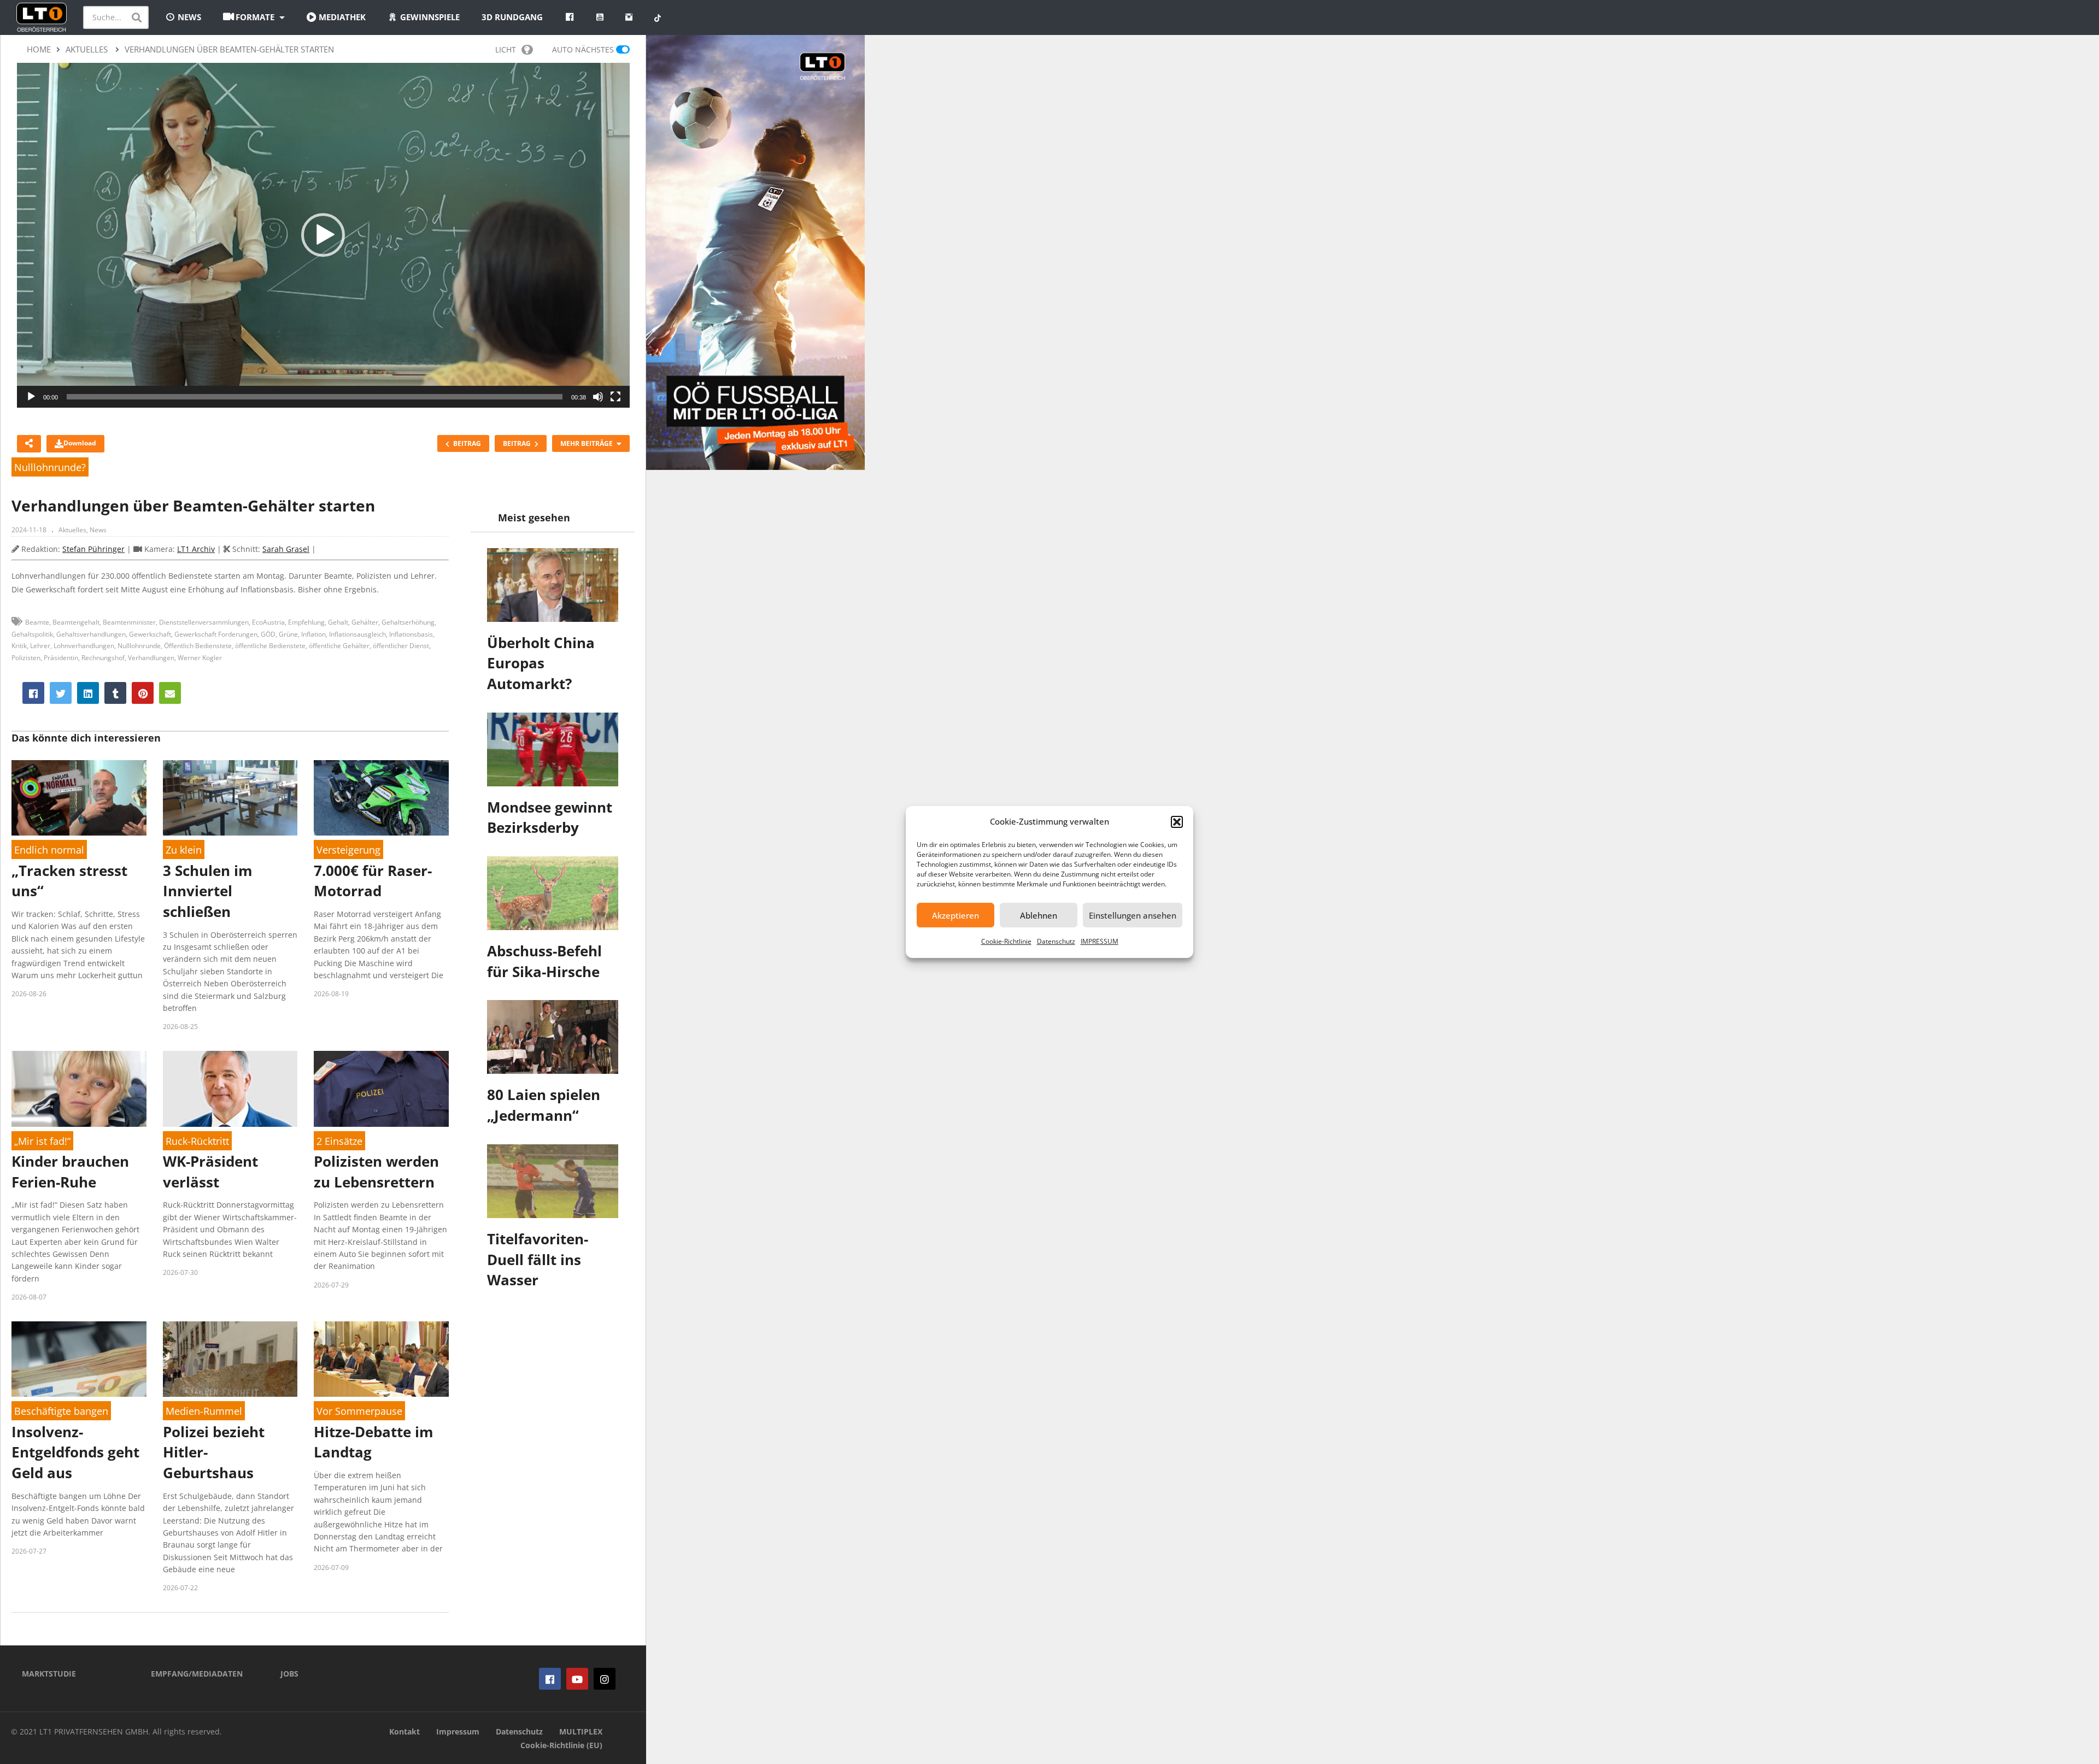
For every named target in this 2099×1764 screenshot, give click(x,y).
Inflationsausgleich (357, 634)
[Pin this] (143, 693)
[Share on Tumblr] (115, 693)
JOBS (289, 1674)
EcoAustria (268, 622)
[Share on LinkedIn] (88, 693)
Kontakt (404, 1731)
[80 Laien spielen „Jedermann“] (553, 1037)
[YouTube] (577, 1679)
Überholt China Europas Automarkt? (541, 663)
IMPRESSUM (1100, 941)
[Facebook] (550, 1679)
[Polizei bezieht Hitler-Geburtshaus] (230, 1359)
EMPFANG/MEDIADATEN (197, 1674)
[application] (323, 235)
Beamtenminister (129, 622)
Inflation (313, 634)
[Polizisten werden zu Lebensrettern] (381, 1089)
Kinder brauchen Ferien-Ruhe (70, 1172)
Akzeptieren (955, 915)
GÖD (268, 634)
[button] (1177, 822)
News (98, 530)
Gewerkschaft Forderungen (216, 634)
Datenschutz (1056, 941)
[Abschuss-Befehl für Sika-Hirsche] (553, 893)
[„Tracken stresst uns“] (79, 798)
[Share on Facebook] (33, 693)
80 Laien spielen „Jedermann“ (544, 1105)
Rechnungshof (103, 658)
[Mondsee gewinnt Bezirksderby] (553, 749)
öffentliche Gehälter (339, 646)
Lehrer (40, 646)
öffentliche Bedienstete (270, 646)
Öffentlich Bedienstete (198, 646)
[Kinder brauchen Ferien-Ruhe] (79, 1089)
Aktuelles (72, 530)
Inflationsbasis (411, 634)
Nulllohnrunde (139, 646)
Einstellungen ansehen (1133, 915)
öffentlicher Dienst (401, 646)
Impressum (458, 1731)
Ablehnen (1039, 915)
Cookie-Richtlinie (1006, 941)
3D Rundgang (512, 17)
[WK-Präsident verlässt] (230, 1089)
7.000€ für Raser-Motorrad (373, 881)
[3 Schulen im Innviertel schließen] (230, 798)
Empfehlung (306, 622)
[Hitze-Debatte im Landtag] (381, 1359)
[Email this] (170, 693)
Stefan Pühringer (93, 549)
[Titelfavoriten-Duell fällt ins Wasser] (553, 1181)
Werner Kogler (200, 658)
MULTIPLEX (581, 1731)
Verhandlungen (151, 658)
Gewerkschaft (150, 634)
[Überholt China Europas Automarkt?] (553, 585)
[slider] (315, 397)
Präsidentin (61, 658)
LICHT (506, 49)
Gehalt (338, 622)
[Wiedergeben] (31, 397)
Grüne (288, 634)
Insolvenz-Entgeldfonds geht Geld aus (75, 1452)
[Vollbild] (615, 397)
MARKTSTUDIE (49, 1674)
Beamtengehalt (76, 622)
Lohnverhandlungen (84, 646)
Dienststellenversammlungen (204, 622)
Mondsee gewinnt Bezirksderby (550, 818)
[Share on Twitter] (61, 693)
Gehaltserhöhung (408, 622)
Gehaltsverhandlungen (91, 634)
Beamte (37, 622)
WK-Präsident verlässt (210, 1172)
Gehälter (365, 622)
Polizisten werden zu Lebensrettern (376, 1172)
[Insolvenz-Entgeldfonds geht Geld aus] (79, 1359)
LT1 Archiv (196, 549)
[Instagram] (605, 1679)
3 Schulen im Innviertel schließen (208, 891)
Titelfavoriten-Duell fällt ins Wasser (538, 1259)
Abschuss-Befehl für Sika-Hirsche (544, 961)
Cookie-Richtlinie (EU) (561, 1745)
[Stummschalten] (598, 397)
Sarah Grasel (286, 549)
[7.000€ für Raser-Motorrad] (381, 798)
